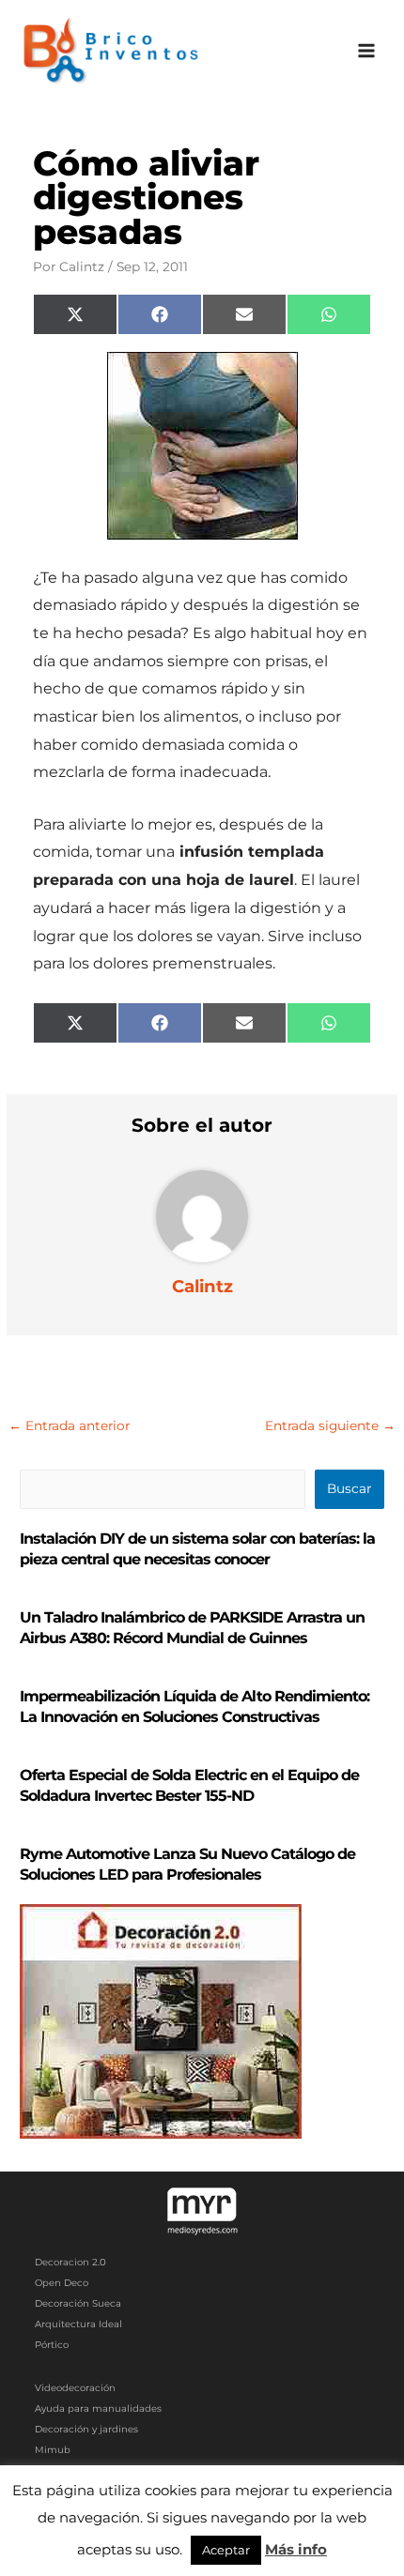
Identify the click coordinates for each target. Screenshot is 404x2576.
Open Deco (62, 2283)
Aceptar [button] (226, 2550)
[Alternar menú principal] (367, 51)
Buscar (349, 1488)
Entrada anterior (69, 1425)
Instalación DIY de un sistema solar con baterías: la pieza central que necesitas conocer (197, 1549)
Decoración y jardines (86, 2429)
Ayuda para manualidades (98, 2408)
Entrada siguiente (330, 1425)
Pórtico (52, 2345)
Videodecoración (75, 2388)
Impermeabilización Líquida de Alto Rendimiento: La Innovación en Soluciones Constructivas (194, 1707)
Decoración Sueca (78, 2303)
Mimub (53, 2450)
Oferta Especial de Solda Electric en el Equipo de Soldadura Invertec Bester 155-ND (189, 1785)
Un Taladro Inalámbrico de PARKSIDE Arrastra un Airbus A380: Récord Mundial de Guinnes (192, 1628)
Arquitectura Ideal (78, 2324)
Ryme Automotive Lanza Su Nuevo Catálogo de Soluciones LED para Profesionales (187, 1864)
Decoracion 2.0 (70, 2262)
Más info (296, 2549)
